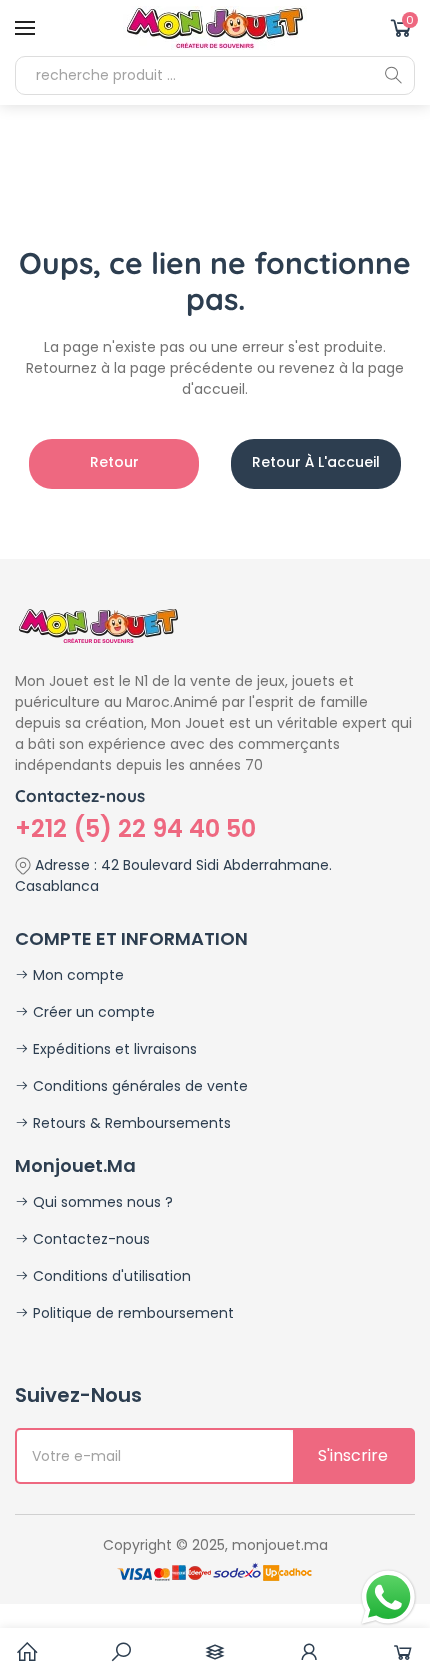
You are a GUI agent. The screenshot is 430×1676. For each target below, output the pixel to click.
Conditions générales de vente (138, 1086)
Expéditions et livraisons (113, 1049)
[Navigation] (25, 28)
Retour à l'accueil (316, 462)
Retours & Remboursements (130, 1123)
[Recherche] (393, 75)
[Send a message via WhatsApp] (388, 1597)
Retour (114, 462)
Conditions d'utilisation (110, 1276)
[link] (121, 1652)
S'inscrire (353, 1455)
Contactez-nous (89, 1239)
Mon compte (76, 975)
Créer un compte (92, 1012)
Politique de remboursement (131, 1313)
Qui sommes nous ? (101, 1202)
